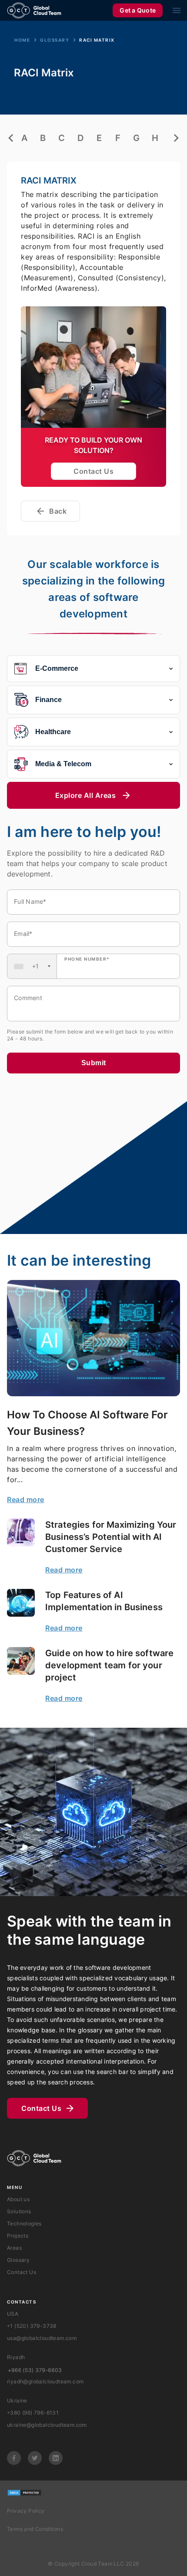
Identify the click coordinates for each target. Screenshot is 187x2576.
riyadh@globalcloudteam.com (45, 2381)
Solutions (19, 2211)
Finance (48, 700)
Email (23, 934)
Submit (94, 1063)
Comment (28, 998)
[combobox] (32, 966)
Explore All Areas (86, 795)
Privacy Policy (26, 2511)
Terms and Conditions (35, 2529)
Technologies (24, 2223)
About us (18, 2199)
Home (22, 40)
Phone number (87, 959)
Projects (18, 2236)
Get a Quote (138, 10)
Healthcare (53, 732)
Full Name (30, 901)
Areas (14, 2248)
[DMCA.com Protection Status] (24, 2493)
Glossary (55, 40)
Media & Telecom (63, 764)
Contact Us (93, 471)
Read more (26, 1500)
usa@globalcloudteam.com (42, 2338)
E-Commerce (57, 668)
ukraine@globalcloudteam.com (47, 2425)
